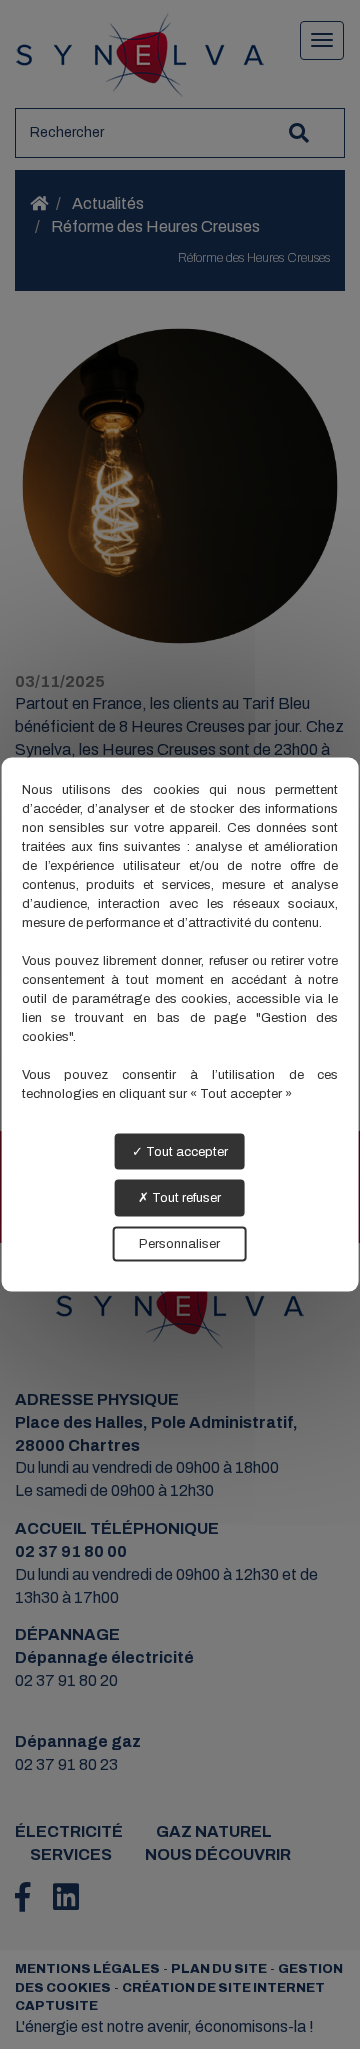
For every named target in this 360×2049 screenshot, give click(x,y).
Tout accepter (185, 1151)
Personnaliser (179, 1243)
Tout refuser (185, 1198)
